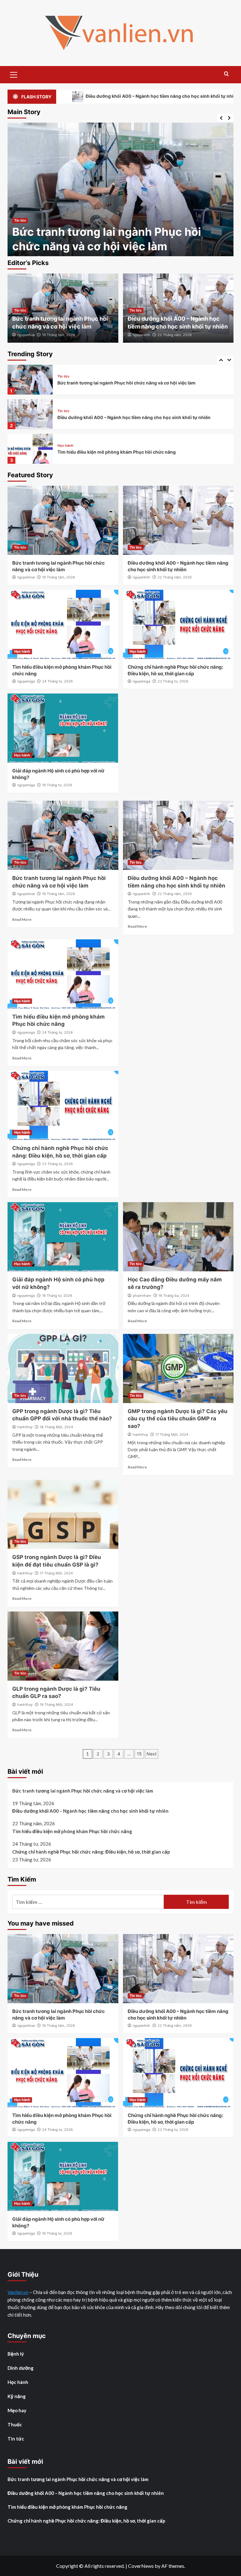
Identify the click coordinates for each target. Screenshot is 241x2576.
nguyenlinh (142, 335)
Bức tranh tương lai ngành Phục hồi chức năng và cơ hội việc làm (83, 1791)
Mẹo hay (17, 2410)
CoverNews (141, 2566)
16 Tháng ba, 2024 (174, 1296)
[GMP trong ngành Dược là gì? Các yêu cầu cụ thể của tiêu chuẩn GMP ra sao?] (178, 1368)
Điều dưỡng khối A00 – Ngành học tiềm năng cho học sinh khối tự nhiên (134, 383)
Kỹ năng (17, 2396)
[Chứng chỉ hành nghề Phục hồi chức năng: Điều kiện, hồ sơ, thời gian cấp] (30, 449)
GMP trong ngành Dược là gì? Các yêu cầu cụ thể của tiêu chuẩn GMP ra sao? (178, 1419)
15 (139, 1754)
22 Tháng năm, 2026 (175, 335)
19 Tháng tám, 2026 (59, 335)
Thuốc (15, 2424)
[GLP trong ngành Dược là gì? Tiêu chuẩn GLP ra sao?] (63, 1646)
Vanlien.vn (18, 2292)
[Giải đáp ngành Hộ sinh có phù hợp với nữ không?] (63, 728)
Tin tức (20, 220)
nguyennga (26, 681)
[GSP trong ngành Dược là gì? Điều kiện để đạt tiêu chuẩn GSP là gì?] (63, 1514)
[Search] (226, 74)
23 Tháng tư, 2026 (173, 681)
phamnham (142, 1296)
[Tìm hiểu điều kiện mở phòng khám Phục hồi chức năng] (30, 414)
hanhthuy (25, 1427)
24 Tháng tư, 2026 (57, 681)
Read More (22, 919)
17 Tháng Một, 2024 (172, 1434)
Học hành (65, 411)
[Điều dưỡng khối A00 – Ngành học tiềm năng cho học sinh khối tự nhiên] (120, 194)
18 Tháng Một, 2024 (56, 1427)
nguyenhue (26, 335)
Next (152, 1754)
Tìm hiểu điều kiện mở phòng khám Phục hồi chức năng (117, 417)
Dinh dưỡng (21, 2368)
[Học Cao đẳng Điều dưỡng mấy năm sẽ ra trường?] (178, 1237)
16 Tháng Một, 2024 (56, 1705)
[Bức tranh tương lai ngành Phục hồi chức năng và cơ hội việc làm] (63, 520)
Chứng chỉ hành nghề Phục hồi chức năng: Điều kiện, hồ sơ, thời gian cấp (135, 452)
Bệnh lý (16, 2354)
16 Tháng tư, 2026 (57, 785)
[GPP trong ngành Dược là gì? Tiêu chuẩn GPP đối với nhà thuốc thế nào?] (63, 1368)
